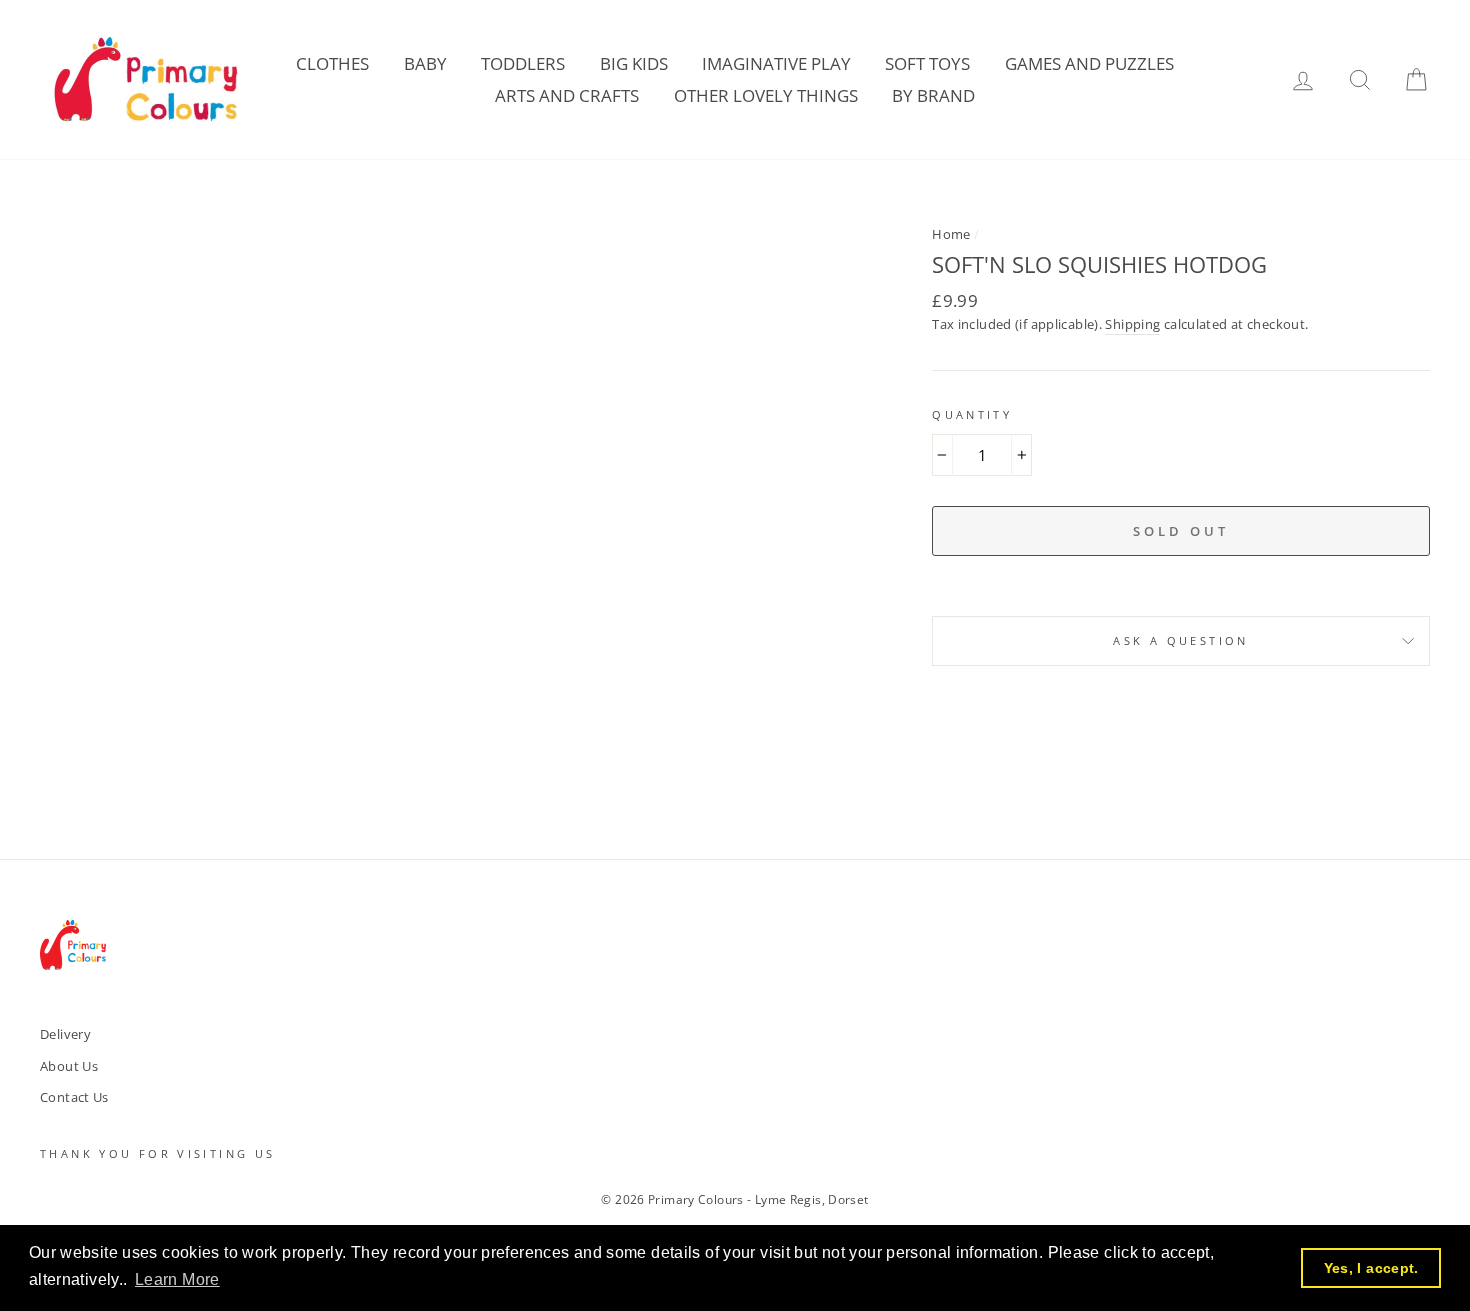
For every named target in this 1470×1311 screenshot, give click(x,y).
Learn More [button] (177, 1279)
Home (951, 234)
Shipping (1132, 324)
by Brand (933, 95)
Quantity (972, 414)
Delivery (65, 1034)
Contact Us (74, 1097)
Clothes (332, 63)
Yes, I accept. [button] (1371, 1268)
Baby (425, 63)
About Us (69, 1066)
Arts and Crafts (567, 95)
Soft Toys (927, 63)
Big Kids (634, 63)
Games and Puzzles (1089, 63)
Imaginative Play (776, 63)
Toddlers (523, 63)
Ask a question (1180, 640)
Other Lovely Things (766, 95)
